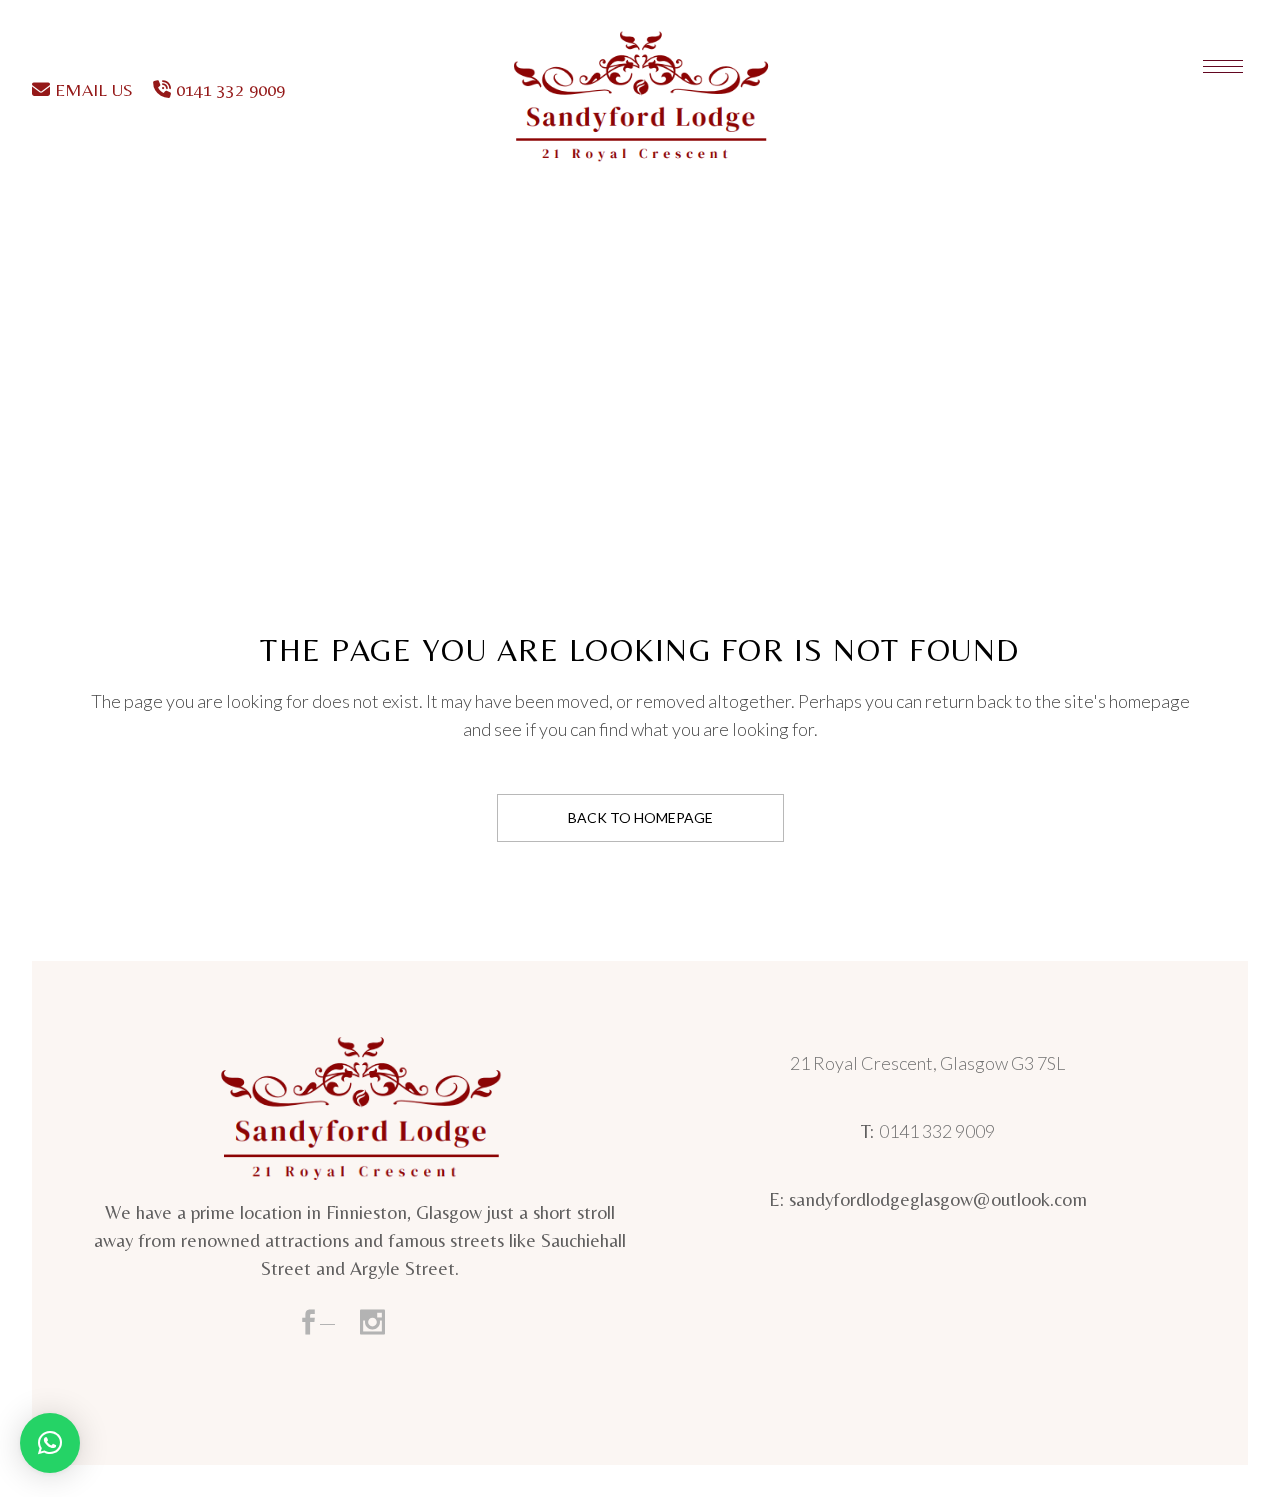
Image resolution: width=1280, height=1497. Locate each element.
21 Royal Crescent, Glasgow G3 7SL (927, 1063)
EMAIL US (91, 89)
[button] (50, 1443)
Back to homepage (640, 817)
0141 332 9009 (228, 89)
